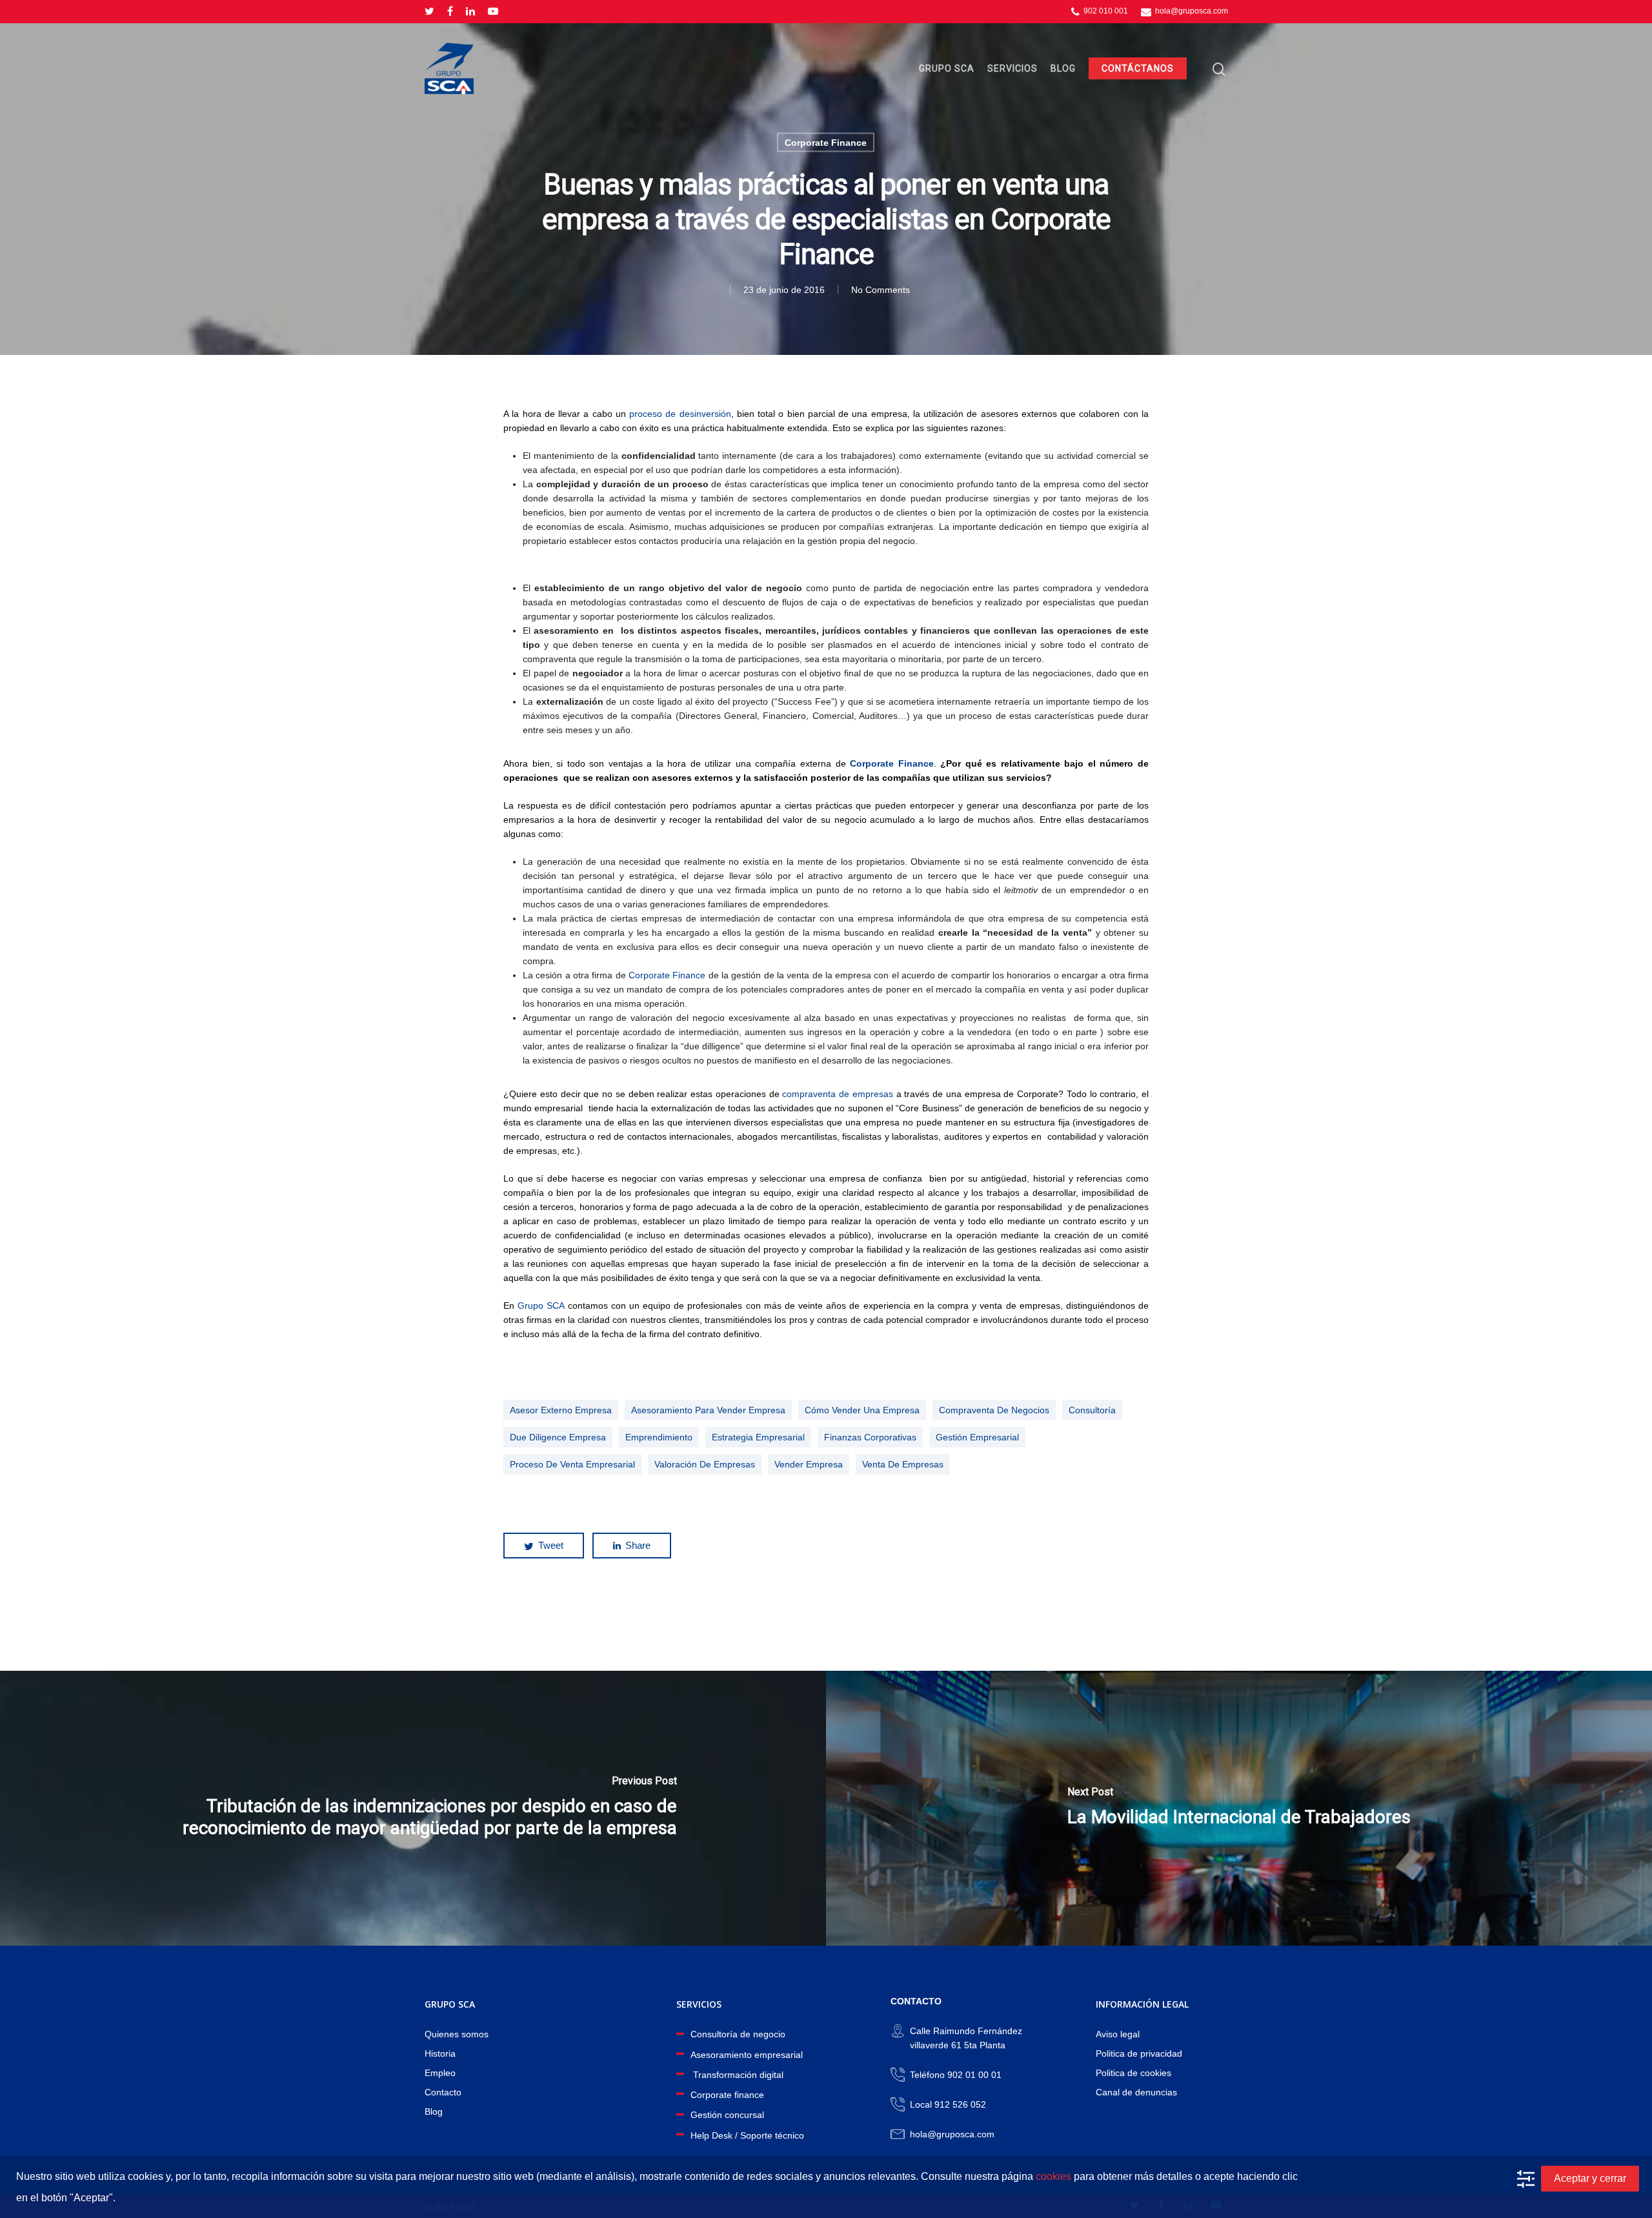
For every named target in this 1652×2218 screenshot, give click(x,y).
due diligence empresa (558, 1437)
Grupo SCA (947, 68)
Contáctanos (1138, 68)
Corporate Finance (826, 143)
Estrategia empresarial (758, 1437)
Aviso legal (1118, 2034)
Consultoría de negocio (738, 2034)
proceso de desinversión (680, 414)
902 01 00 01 (974, 2075)
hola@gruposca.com (1191, 11)
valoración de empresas (705, 1464)
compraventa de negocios (994, 1410)
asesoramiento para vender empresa (708, 1410)
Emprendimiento (659, 1437)
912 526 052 (960, 2104)
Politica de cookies (1133, 2073)
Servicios (1012, 68)
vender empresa (809, 1464)
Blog (1063, 68)
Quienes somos (457, 2034)
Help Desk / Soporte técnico (747, 2135)
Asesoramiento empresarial (747, 2055)
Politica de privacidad (1139, 2053)
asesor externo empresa (561, 1410)
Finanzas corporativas (870, 1437)
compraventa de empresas (838, 1094)
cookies (1053, 2176)
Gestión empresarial (977, 1437)
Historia (440, 2053)
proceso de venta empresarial (572, 1464)
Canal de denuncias (1136, 2092)
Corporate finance (727, 2095)
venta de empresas (903, 1464)
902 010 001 (1105, 11)
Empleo (440, 2073)
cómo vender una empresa (862, 1410)
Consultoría (1092, 1410)
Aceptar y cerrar (1590, 2178)
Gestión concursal (727, 2115)
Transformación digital (737, 2075)
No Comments (881, 290)
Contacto (443, 2092)
